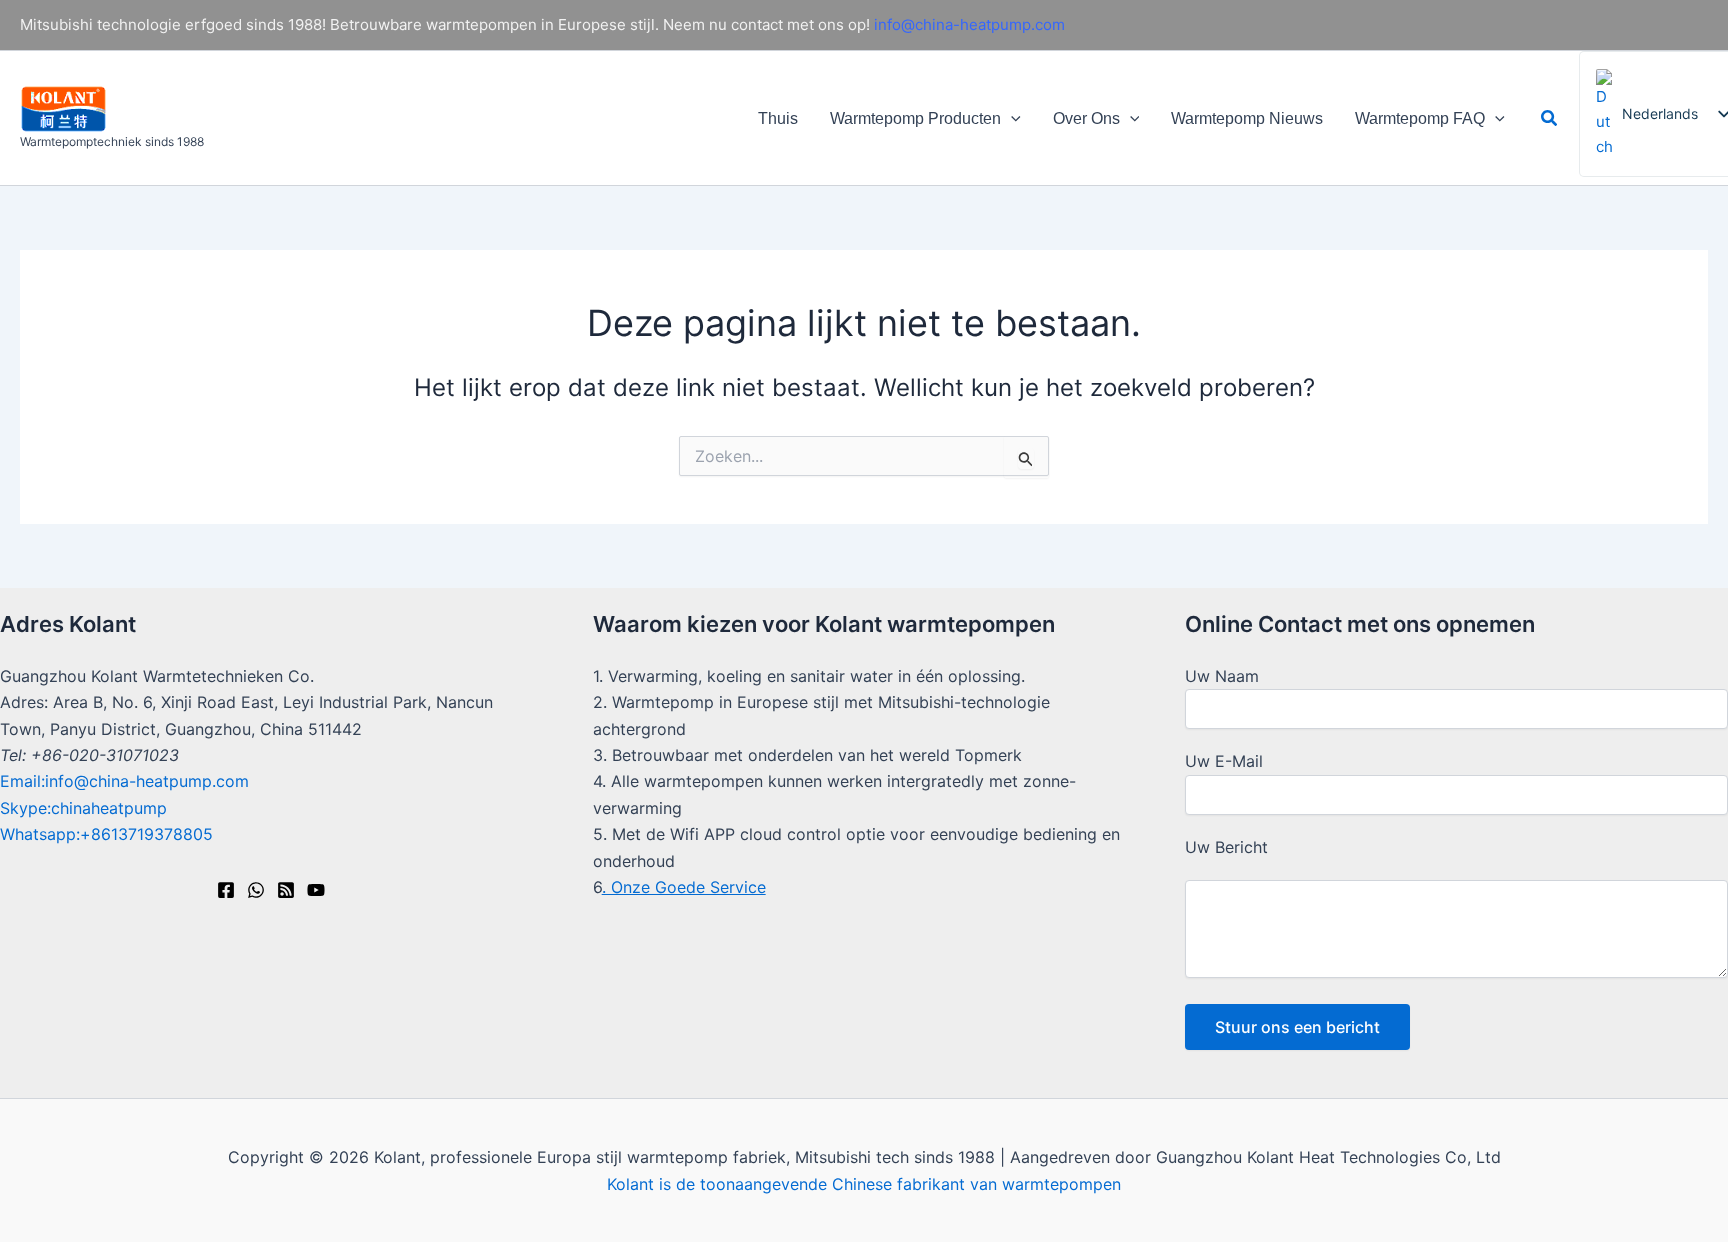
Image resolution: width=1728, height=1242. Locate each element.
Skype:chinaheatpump (83, 808)
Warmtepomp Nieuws (1247, 118)
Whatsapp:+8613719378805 (106, 834)
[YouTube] (316, 890)
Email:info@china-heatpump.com (124, 781)
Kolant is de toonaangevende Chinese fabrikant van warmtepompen (864, 1184)
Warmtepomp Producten (915, 118)
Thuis (778, 118)
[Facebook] (226, 890)
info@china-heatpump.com (969, 24)
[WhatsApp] (256, 890)
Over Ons (1086, 118)
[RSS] (286, 890)
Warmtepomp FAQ (1420, 118)
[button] (1011, 118)
